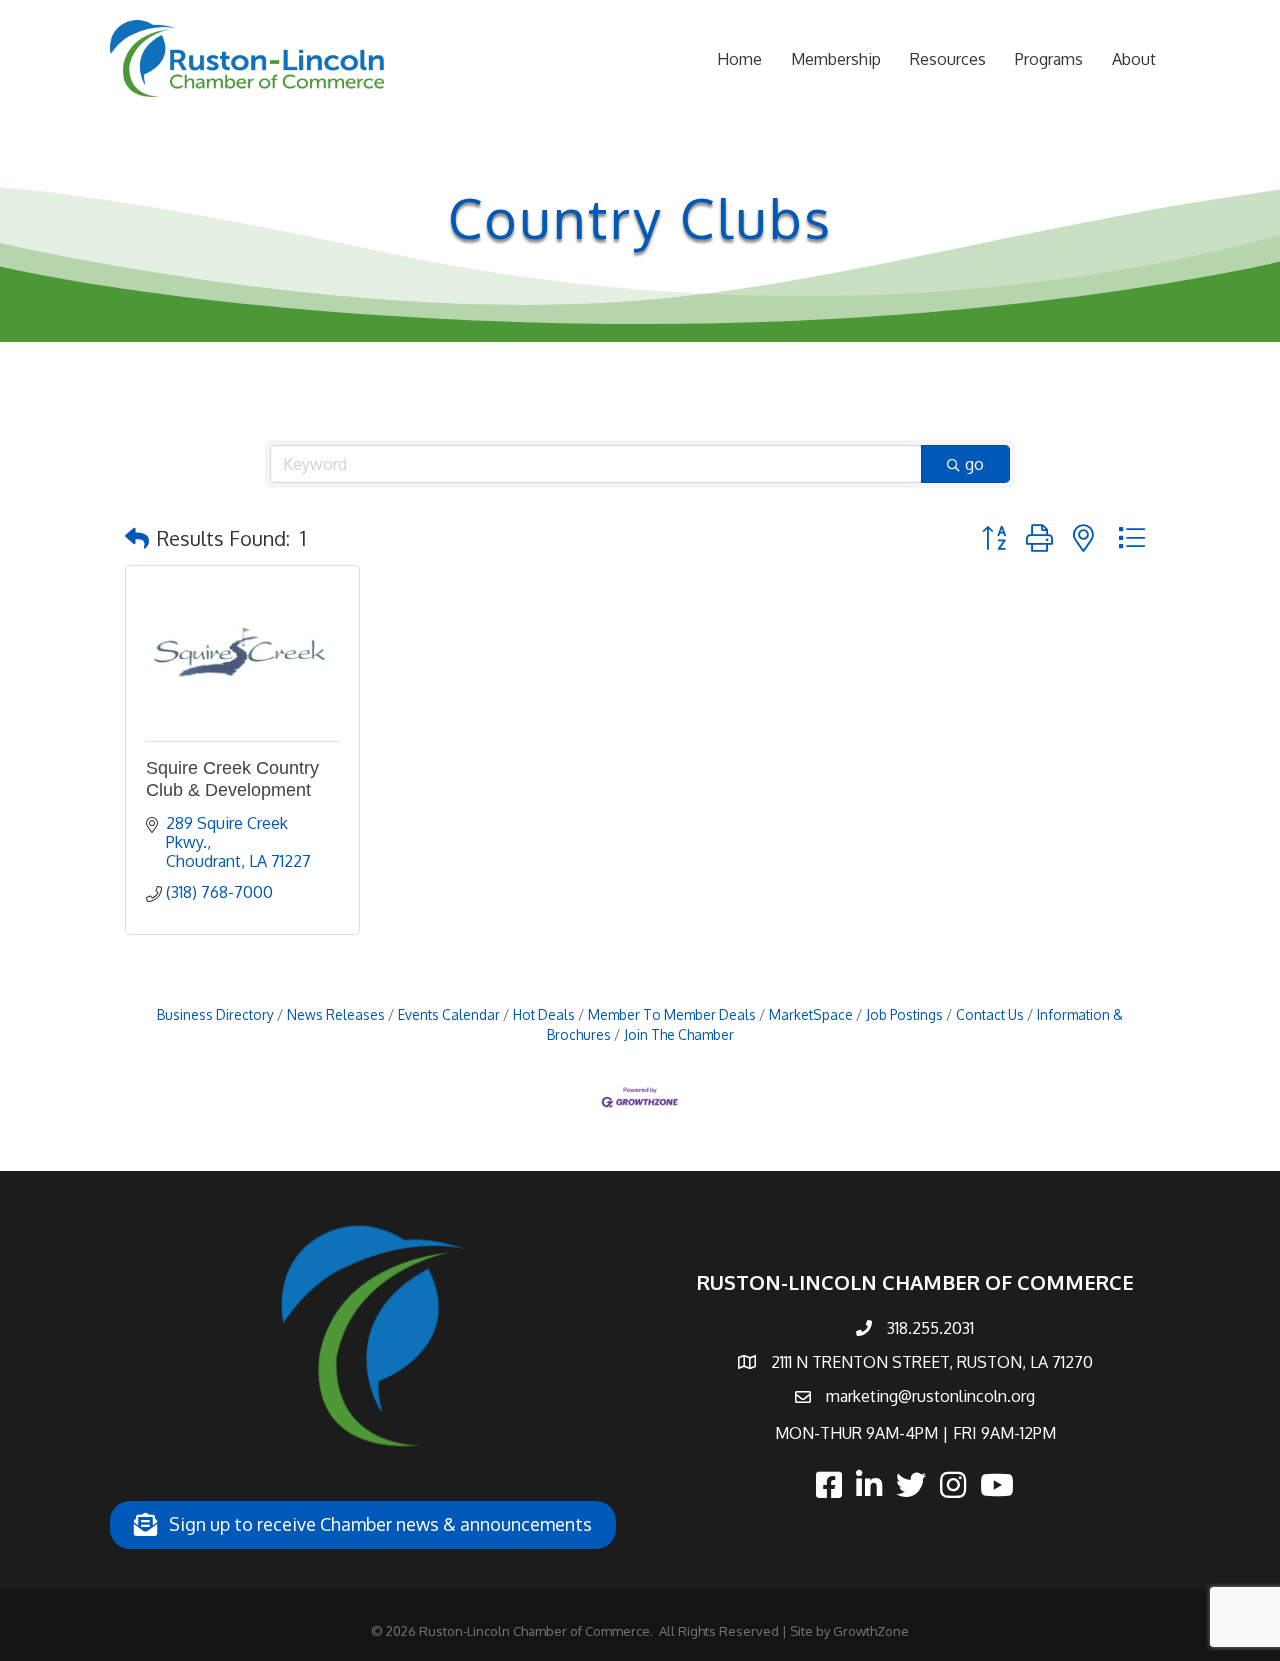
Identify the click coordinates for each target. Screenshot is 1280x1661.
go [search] (974, 464)
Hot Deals (544, 1014)
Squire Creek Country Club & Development (232, 779)
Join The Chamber (679, 1034)
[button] (137, 538)
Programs (1049, 59)
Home (739, 59)
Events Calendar (449, 1014)
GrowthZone (871, 1631)
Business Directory (215, 1014)
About (1134, 59)
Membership (836, 59)
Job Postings (904, 1014)
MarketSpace (811, 1014)
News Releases (336, 1014)
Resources (948, 59)
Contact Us (990, 1014)
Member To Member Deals (672, 1014)
